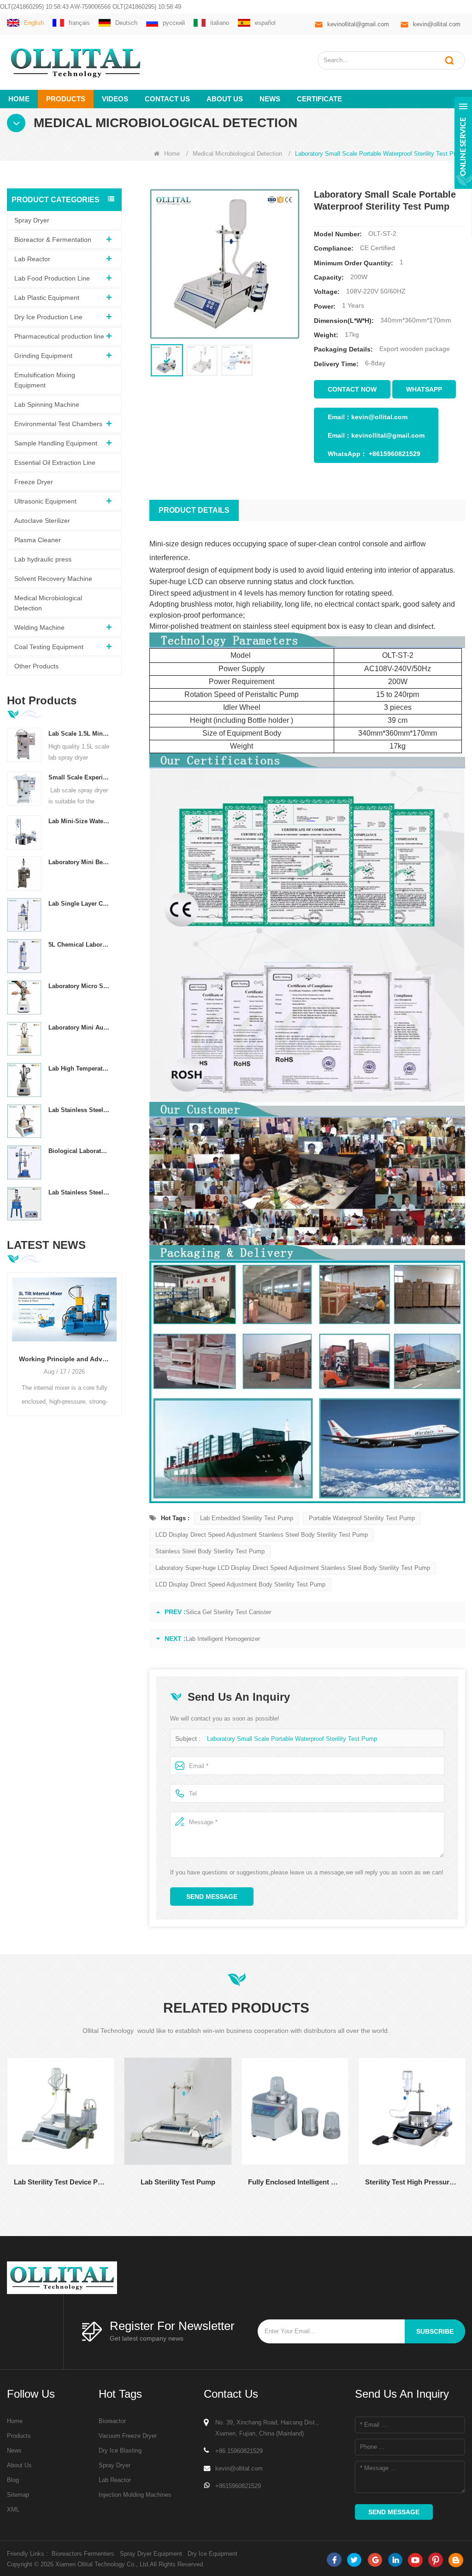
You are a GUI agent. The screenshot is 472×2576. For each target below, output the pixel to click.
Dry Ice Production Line (48, 317)
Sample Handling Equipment (56, 443)
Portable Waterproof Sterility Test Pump (362, 1518)
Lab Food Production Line (52, 278)
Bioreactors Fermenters (83, 2554)
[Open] (463, 143)
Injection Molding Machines (135, 2495)
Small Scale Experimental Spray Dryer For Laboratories (79, 777)
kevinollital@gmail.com (358, 24)
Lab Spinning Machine (47, 404)
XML (13, 2509)
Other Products (36, 666)
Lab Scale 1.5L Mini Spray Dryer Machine (79, 734)
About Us (19, 2465)
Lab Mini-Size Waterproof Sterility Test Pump (79, 821)
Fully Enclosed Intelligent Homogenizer (258, 2182)
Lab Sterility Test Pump (141, 2182)
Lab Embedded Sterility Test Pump (247, 1518)
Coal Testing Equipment (49, 647)
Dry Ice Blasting (120, 2450)
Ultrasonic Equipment (45, 501)
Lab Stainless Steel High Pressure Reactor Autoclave (79, 1192)
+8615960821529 (395, 454)
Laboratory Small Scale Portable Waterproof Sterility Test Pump (292, 1739)
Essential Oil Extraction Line (55, 463)
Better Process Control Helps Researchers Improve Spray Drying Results (64, 1359)
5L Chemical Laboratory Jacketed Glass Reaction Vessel (79, 945)
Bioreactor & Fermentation (53, 240)
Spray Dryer (32, 220)
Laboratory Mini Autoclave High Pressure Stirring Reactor (79, 1027)
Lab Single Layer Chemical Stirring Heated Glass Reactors (79, 904)
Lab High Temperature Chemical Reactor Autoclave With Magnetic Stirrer (79, 1068)
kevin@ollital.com (437, 24)
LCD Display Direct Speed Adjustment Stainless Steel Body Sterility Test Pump (262, 1535)
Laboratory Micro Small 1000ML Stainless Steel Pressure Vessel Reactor (79, 986)
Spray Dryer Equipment (151, 2554)
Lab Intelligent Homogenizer (223, 1639)
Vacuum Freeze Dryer (128, 2436)
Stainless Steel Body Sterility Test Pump (210, 1551)
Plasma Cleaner (38, 540)
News (270, 99)
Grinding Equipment (43, 356)
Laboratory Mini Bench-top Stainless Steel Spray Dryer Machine (79, 862)
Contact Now (352, 389)
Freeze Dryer (34, 482)
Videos (115, 99)
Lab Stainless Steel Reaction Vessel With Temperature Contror (79, 1110)
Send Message (212, 1897)
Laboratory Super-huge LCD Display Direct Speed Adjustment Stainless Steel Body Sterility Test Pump (293, 1568)
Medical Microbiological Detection (237, 154)
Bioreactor (112, 2421)
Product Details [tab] (194, 510)
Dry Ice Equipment (212, 2554)
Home (19, 99)
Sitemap (18, 2495)
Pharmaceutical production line (59, 336)
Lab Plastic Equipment (47, 298)
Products (66, 99)
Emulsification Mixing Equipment (45, 380)
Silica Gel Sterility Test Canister (228, 1612)
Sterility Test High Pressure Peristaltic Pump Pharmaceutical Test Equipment (375, 2182)
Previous (11, 1336)
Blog (13, 2480)
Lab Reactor (32, 259)
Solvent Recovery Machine (53, 579)
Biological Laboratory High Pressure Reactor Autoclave (79, 1151)
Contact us (167, 99)
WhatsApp (424, 389)
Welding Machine (39, 627)
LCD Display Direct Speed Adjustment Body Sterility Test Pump (240, 1584)
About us (225, 99)
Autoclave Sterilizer (42, 521)
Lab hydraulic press (43, 559)
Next (118, 1336)
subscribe (435, 2331)
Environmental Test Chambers (58, 424)
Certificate (319, 99)
